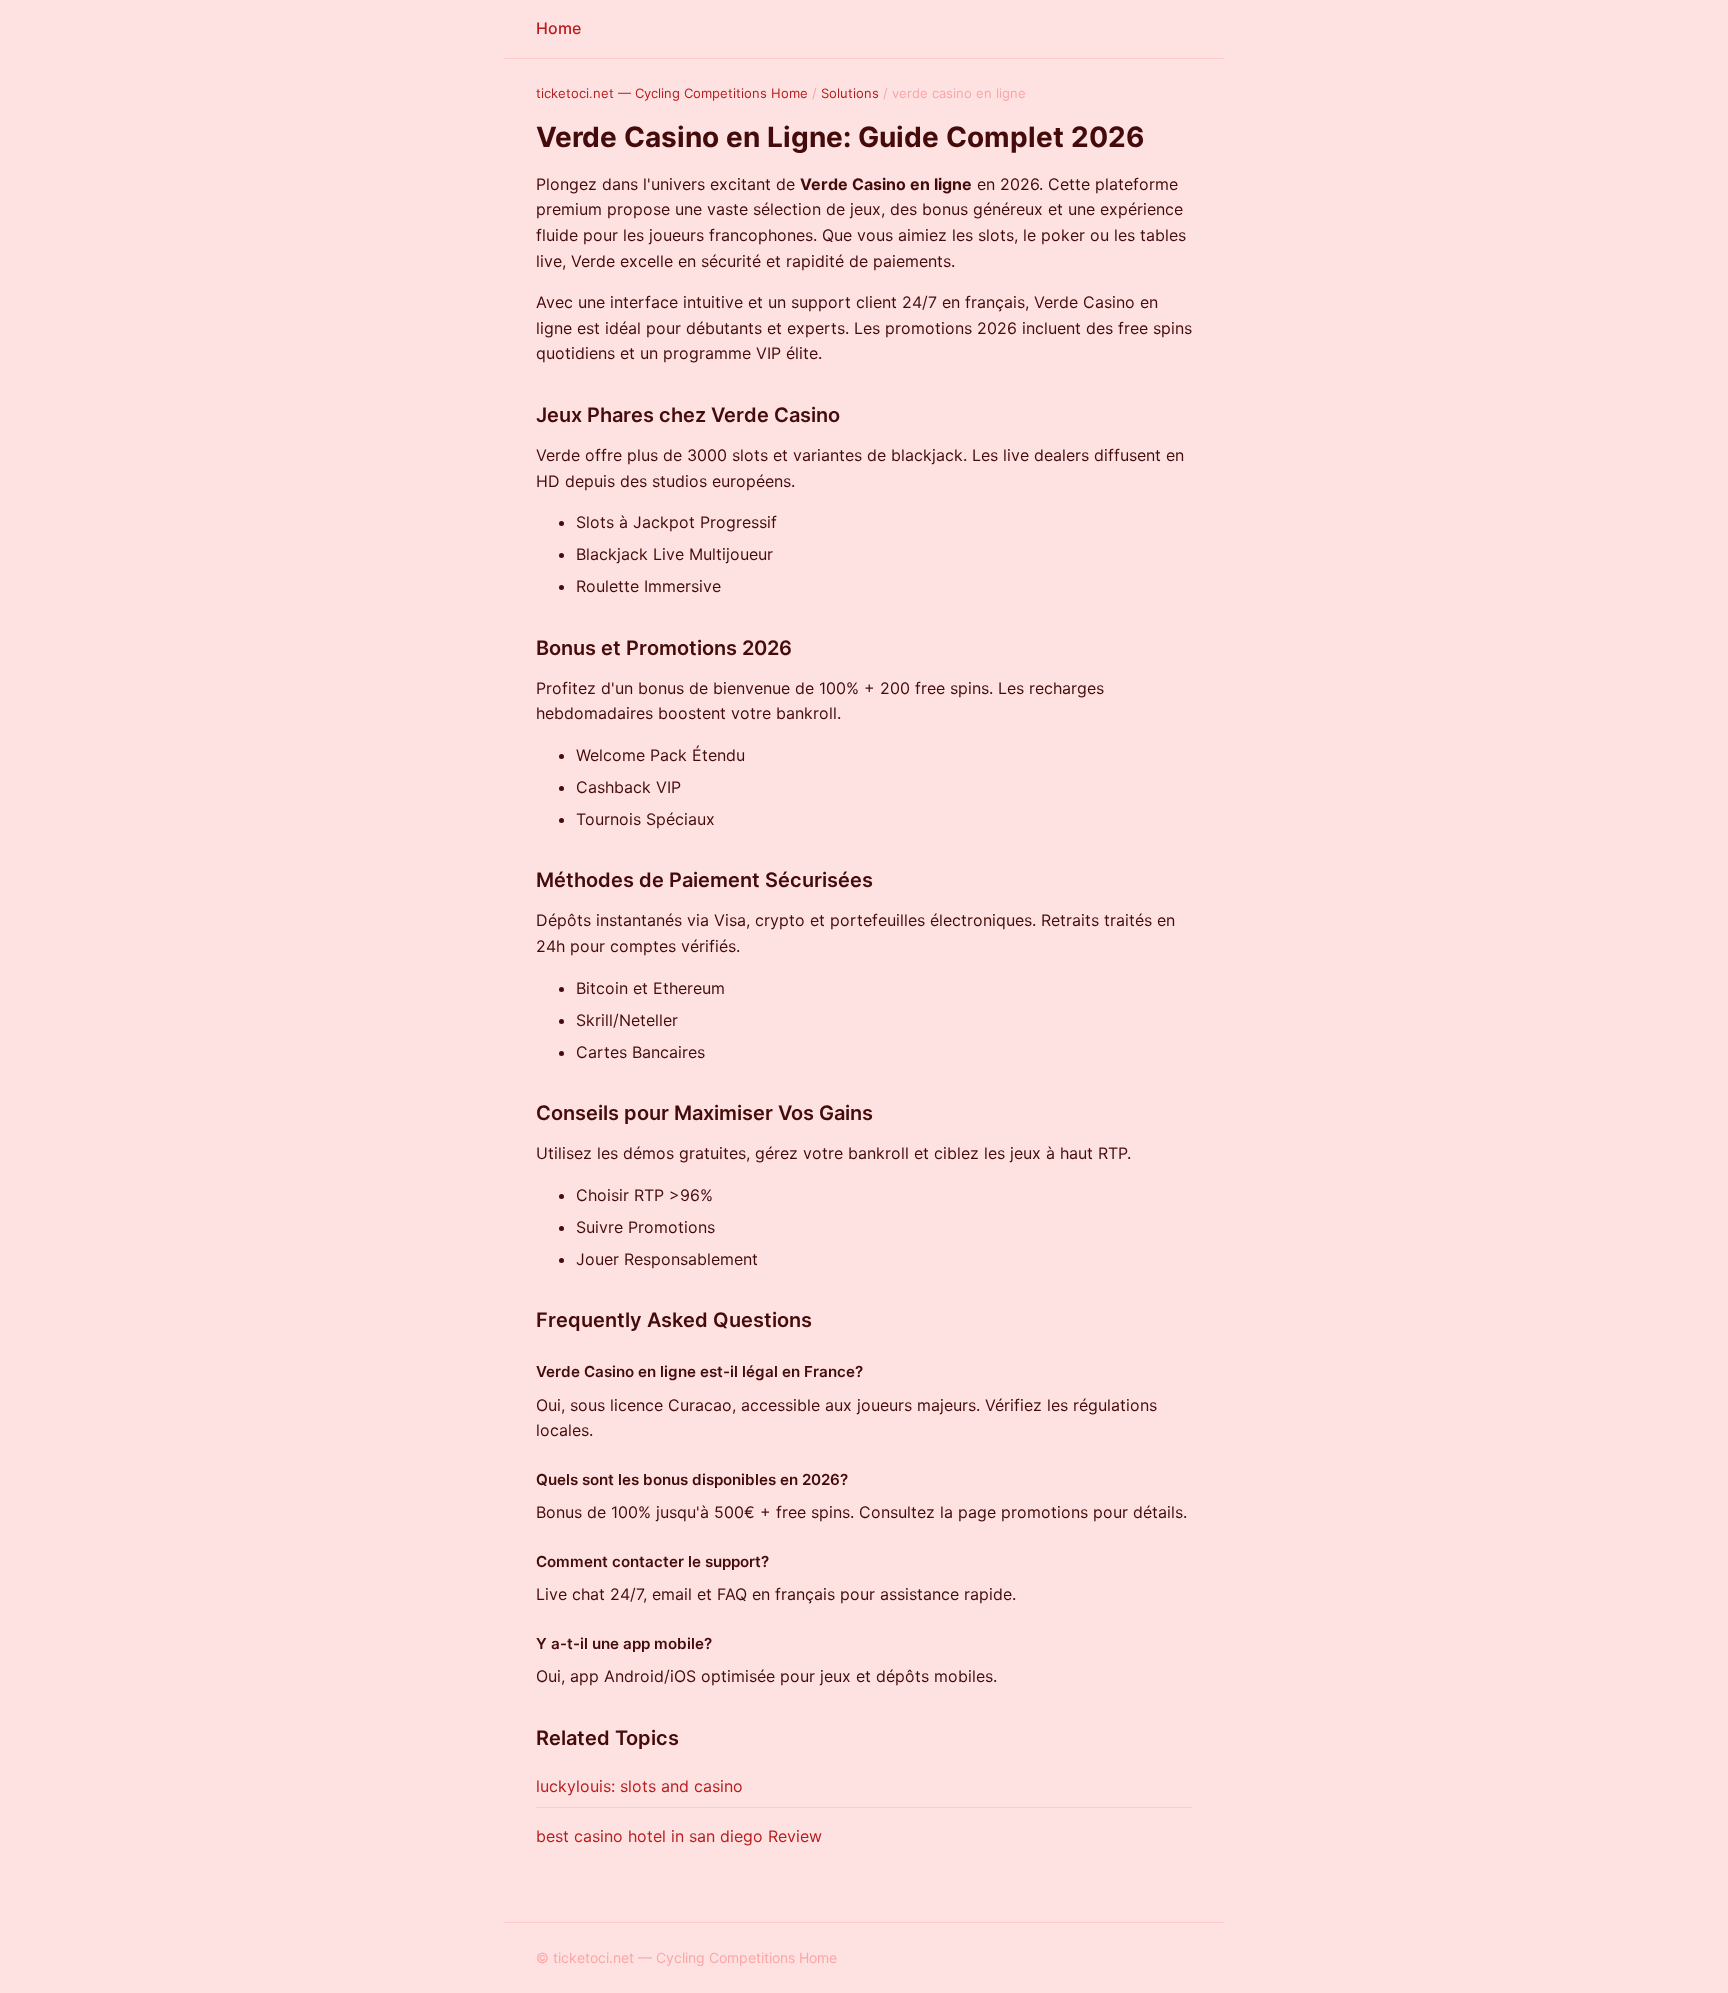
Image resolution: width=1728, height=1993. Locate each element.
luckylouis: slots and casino (639, 1786)
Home (558, 28)
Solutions (850, 93)
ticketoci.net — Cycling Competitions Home (672, 93)
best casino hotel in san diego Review (679, 1836)
